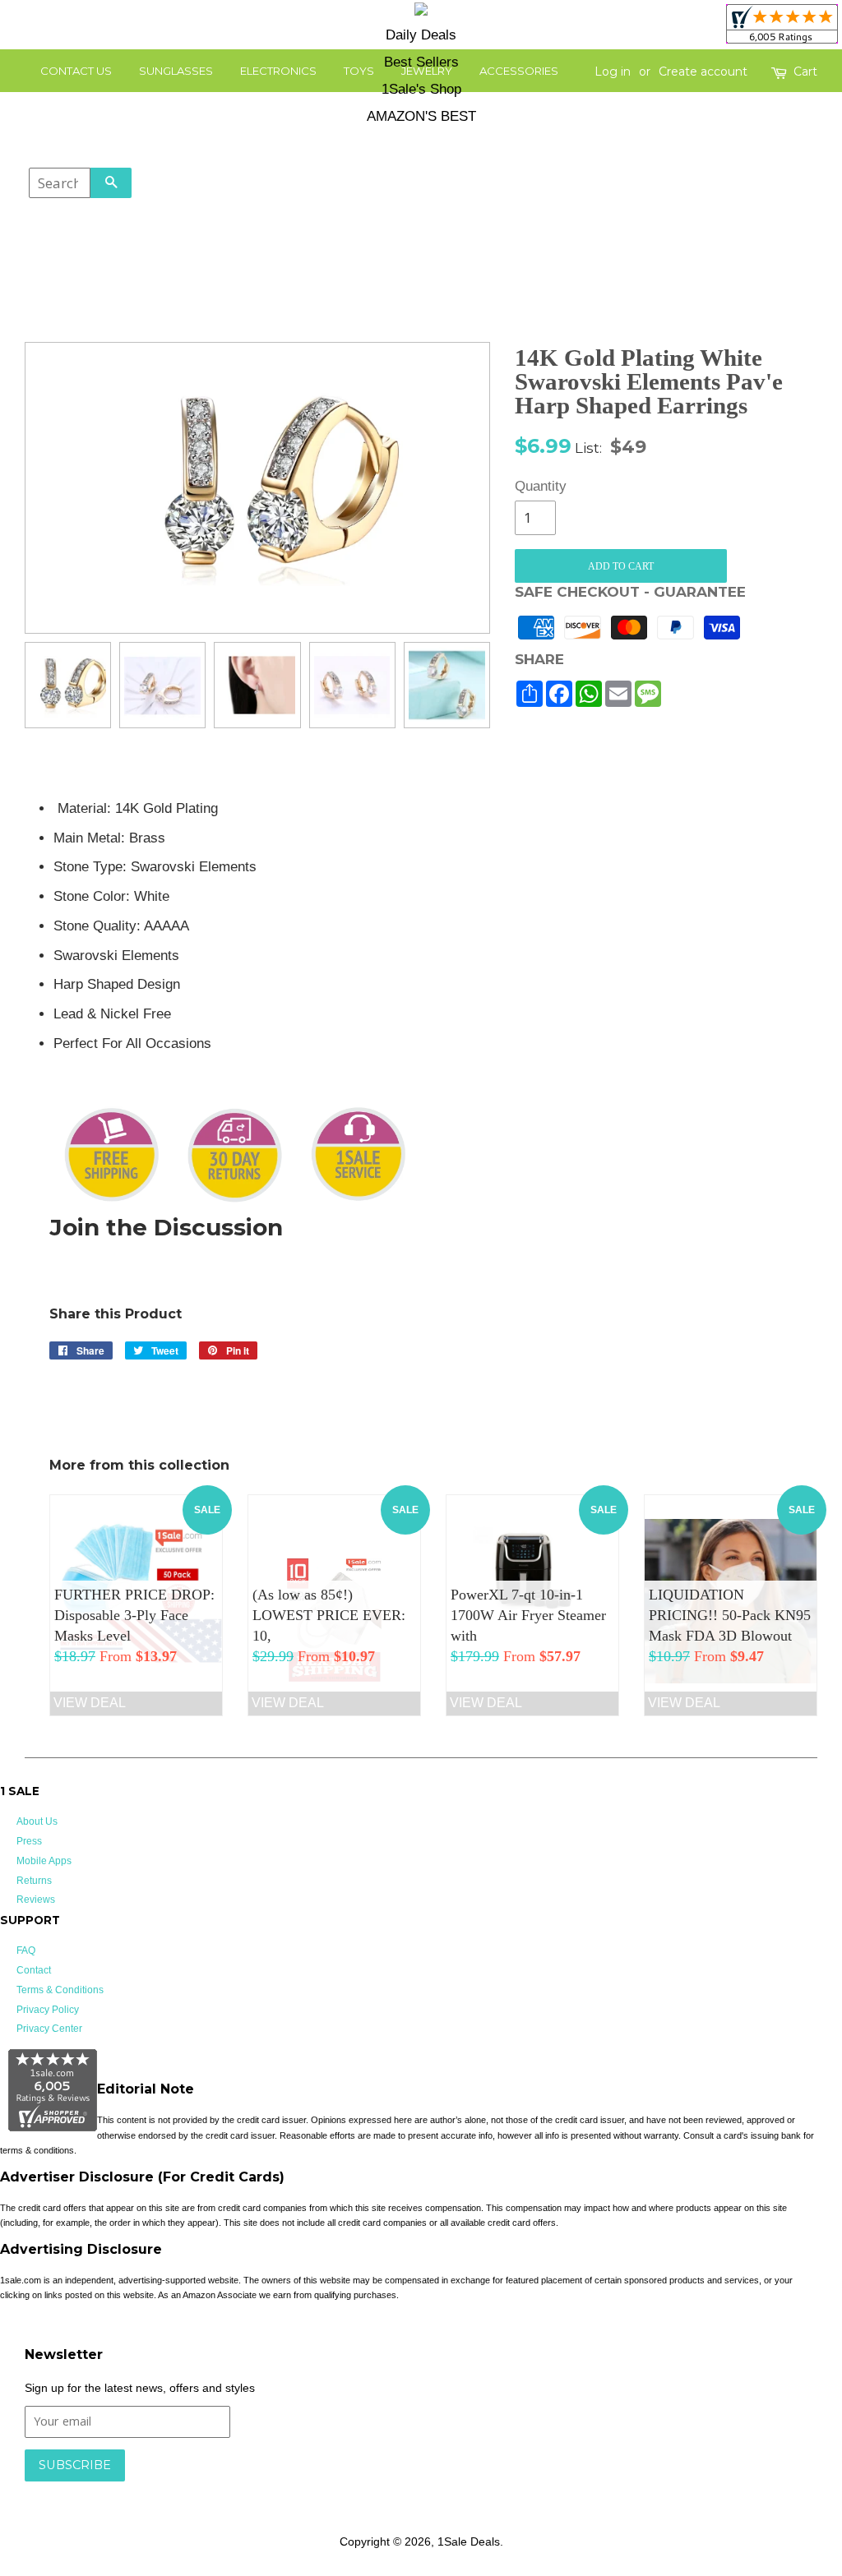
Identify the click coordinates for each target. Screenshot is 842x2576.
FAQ (26, 1950)
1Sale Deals (469, 2541)
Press (29, 1841)
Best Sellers (421, 62)
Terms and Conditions (286, 2490)
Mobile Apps (44, 1861)
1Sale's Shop (421, 89)
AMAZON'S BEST (421, 116)
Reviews (36, 1900)
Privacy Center (49, 2029)
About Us (37, 1821)
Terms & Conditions (60, 1990)
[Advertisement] (698, 900)
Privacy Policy (48, 2010)
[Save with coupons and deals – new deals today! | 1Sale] (421, 12)
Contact (34, 1970)
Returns (34, 1881)
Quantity (535, 486)
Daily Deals (421, 35)
